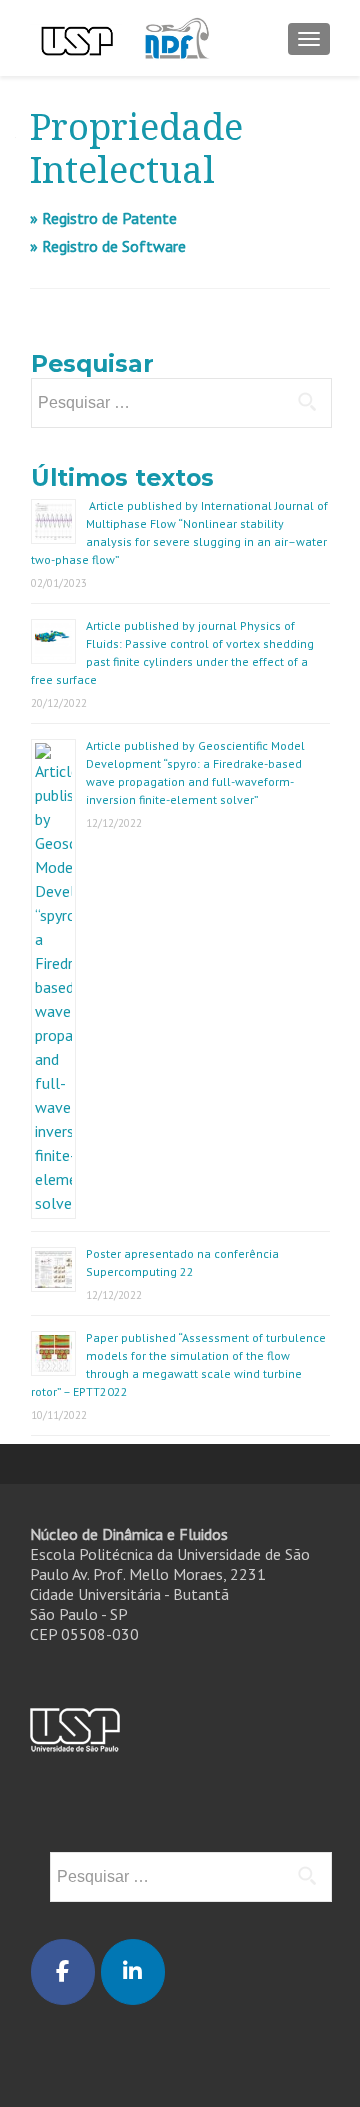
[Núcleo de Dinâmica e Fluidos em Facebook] (63, 1972)
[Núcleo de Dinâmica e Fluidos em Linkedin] (133, 1972)
